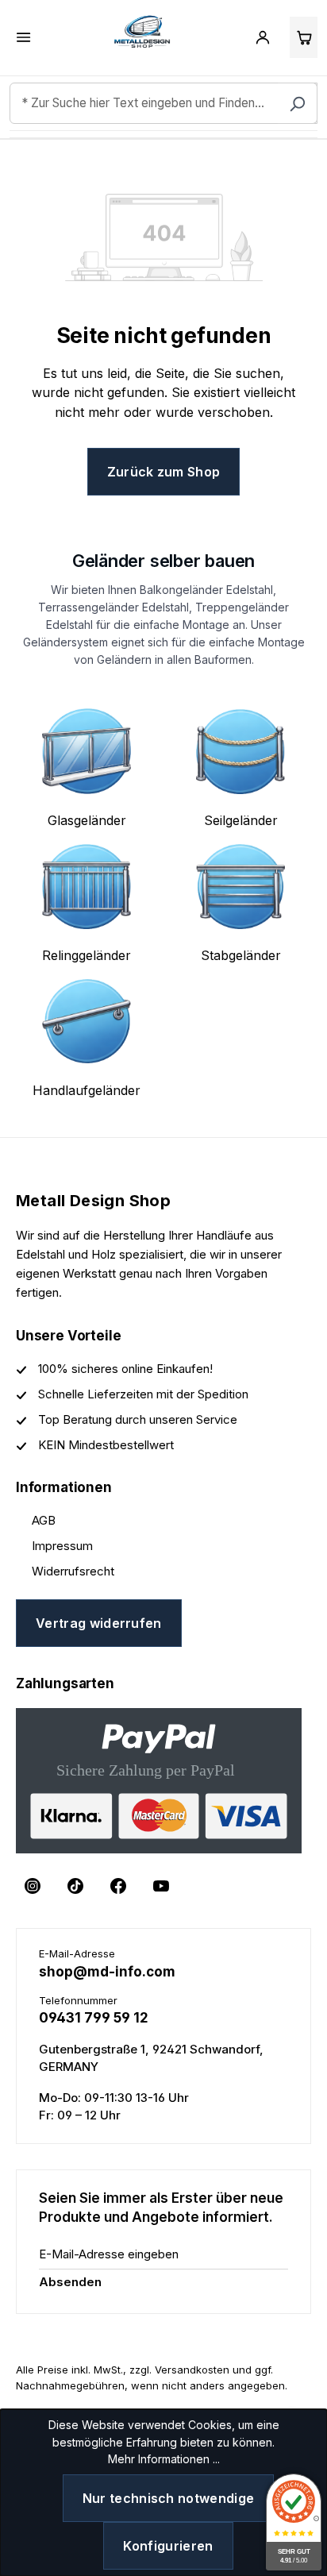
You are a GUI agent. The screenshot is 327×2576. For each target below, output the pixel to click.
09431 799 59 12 (94, 2018)
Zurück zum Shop (164, 472)
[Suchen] (298, 103)
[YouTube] (161, 1886)
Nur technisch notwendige (169, 2498)
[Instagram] (33, 1886)
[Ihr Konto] (263, 37)
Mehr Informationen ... (164, 2459)
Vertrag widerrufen (99, 1623)
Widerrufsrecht (73, 1571)
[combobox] (163, 103)
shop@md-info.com (107, 1972)
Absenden (70, 2282)
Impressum (62, 1546)
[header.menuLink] (24, 37)
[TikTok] (75, 1886)
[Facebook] (118, 1886)
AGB (44, 1520)
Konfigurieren (168, 2546)
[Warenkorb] (304, 37)
